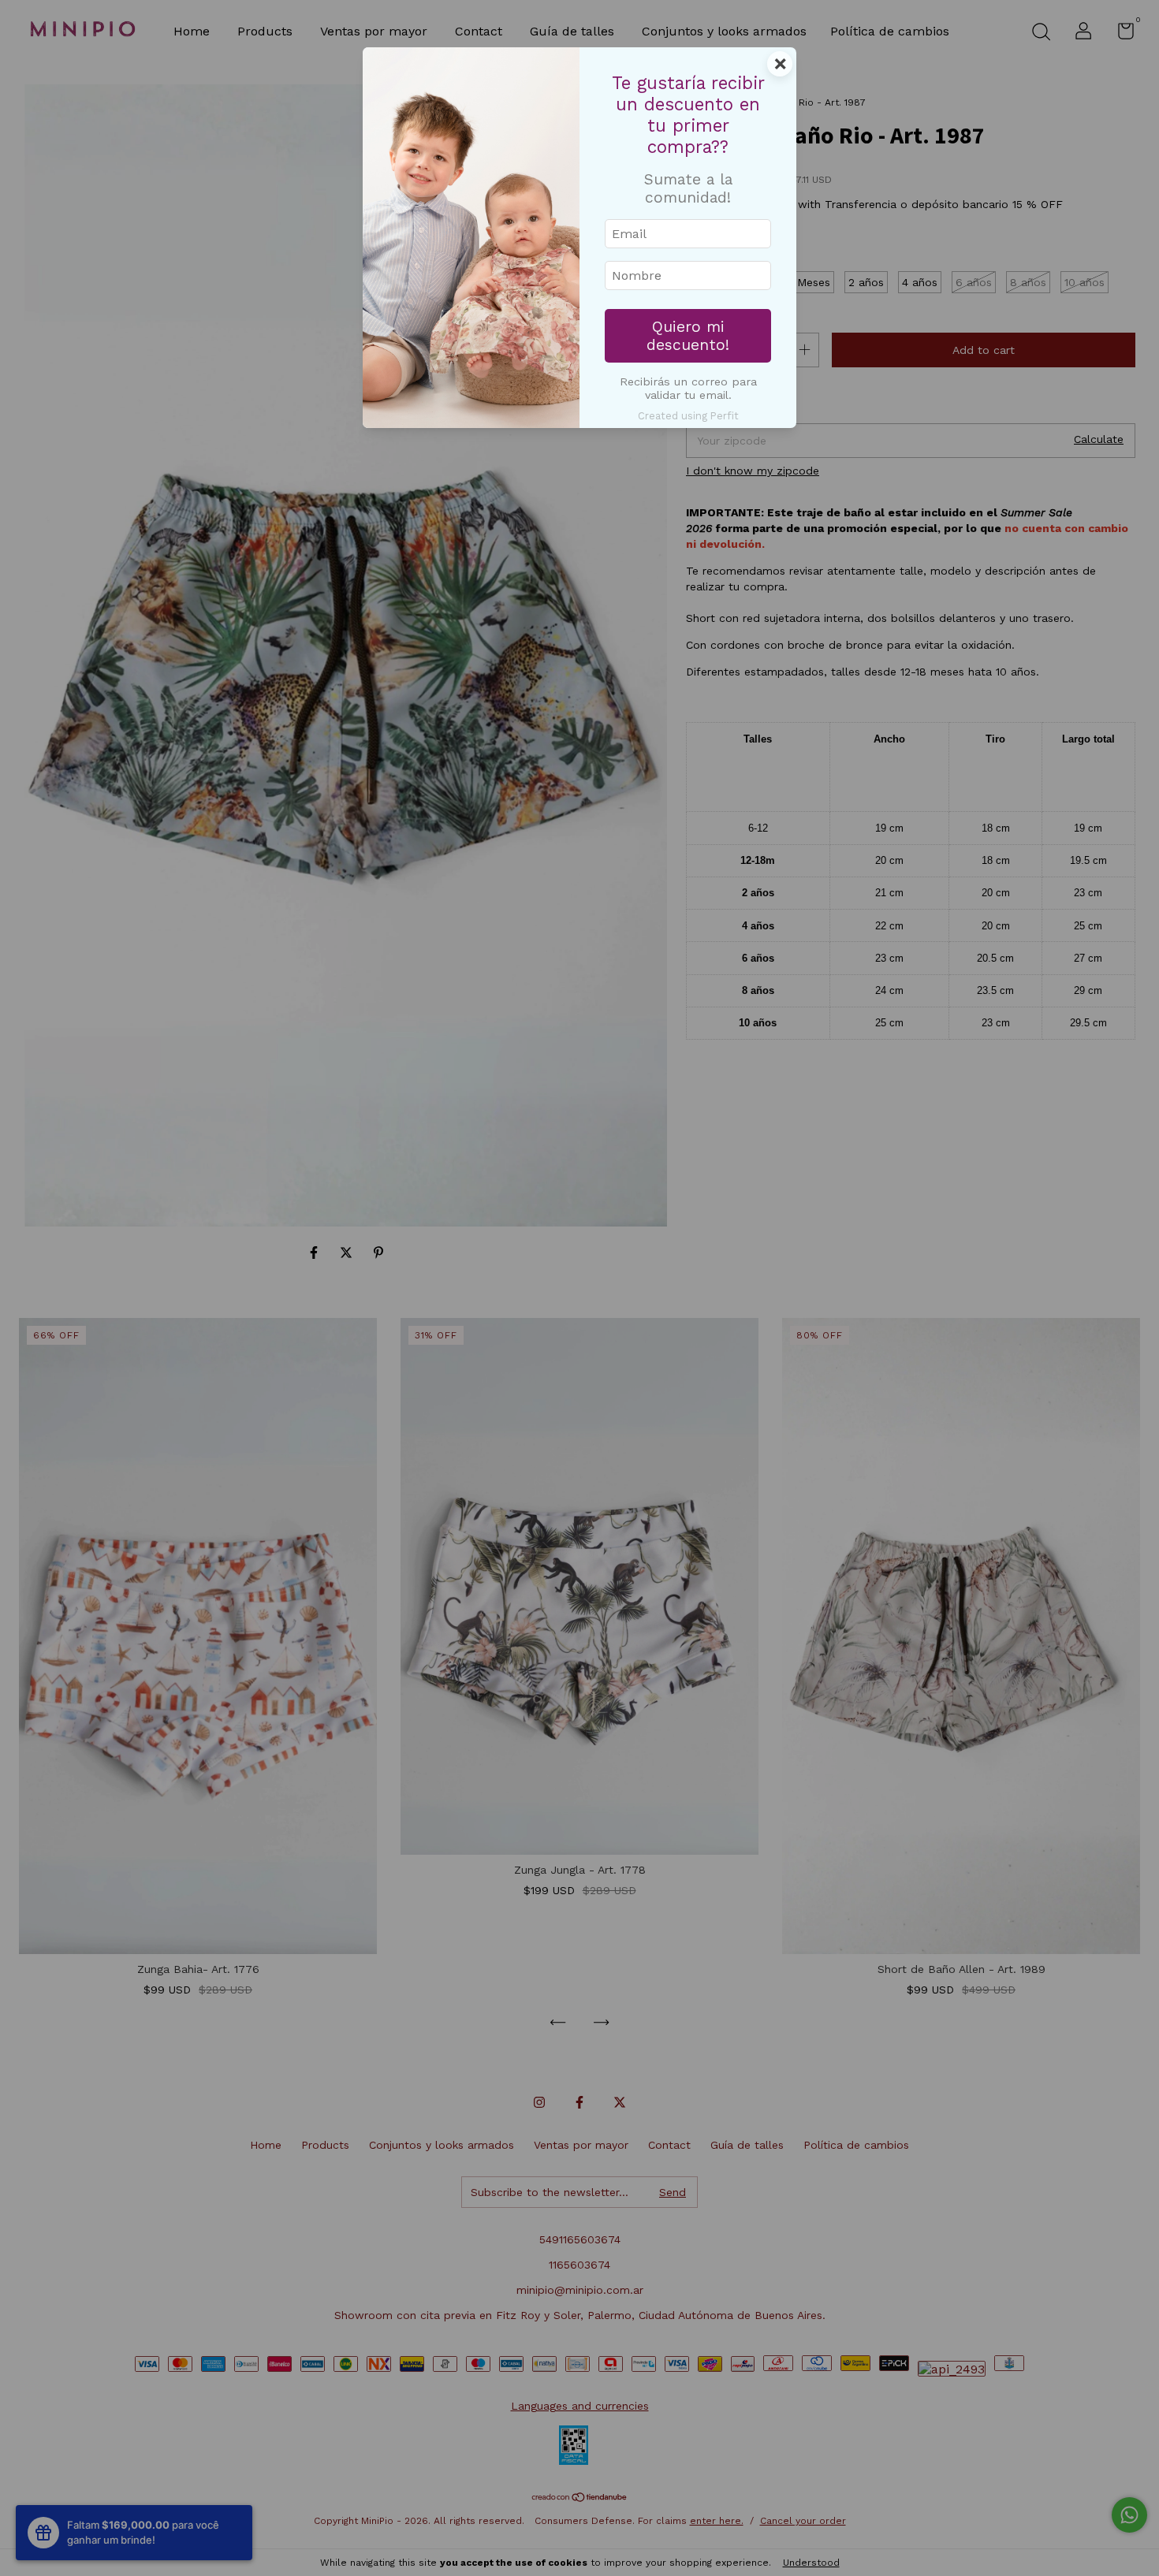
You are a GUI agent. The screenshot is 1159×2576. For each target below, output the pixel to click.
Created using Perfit (688, 416)
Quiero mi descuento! (688, 336)
